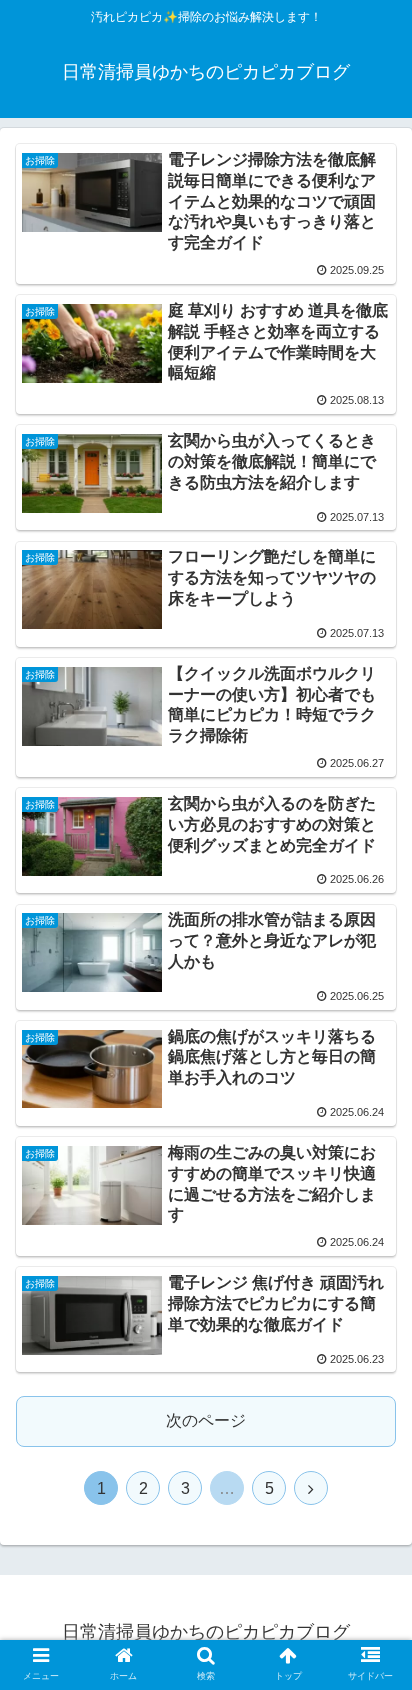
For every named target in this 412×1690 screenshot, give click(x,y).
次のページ (206, 1420)
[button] (370, 1606)
